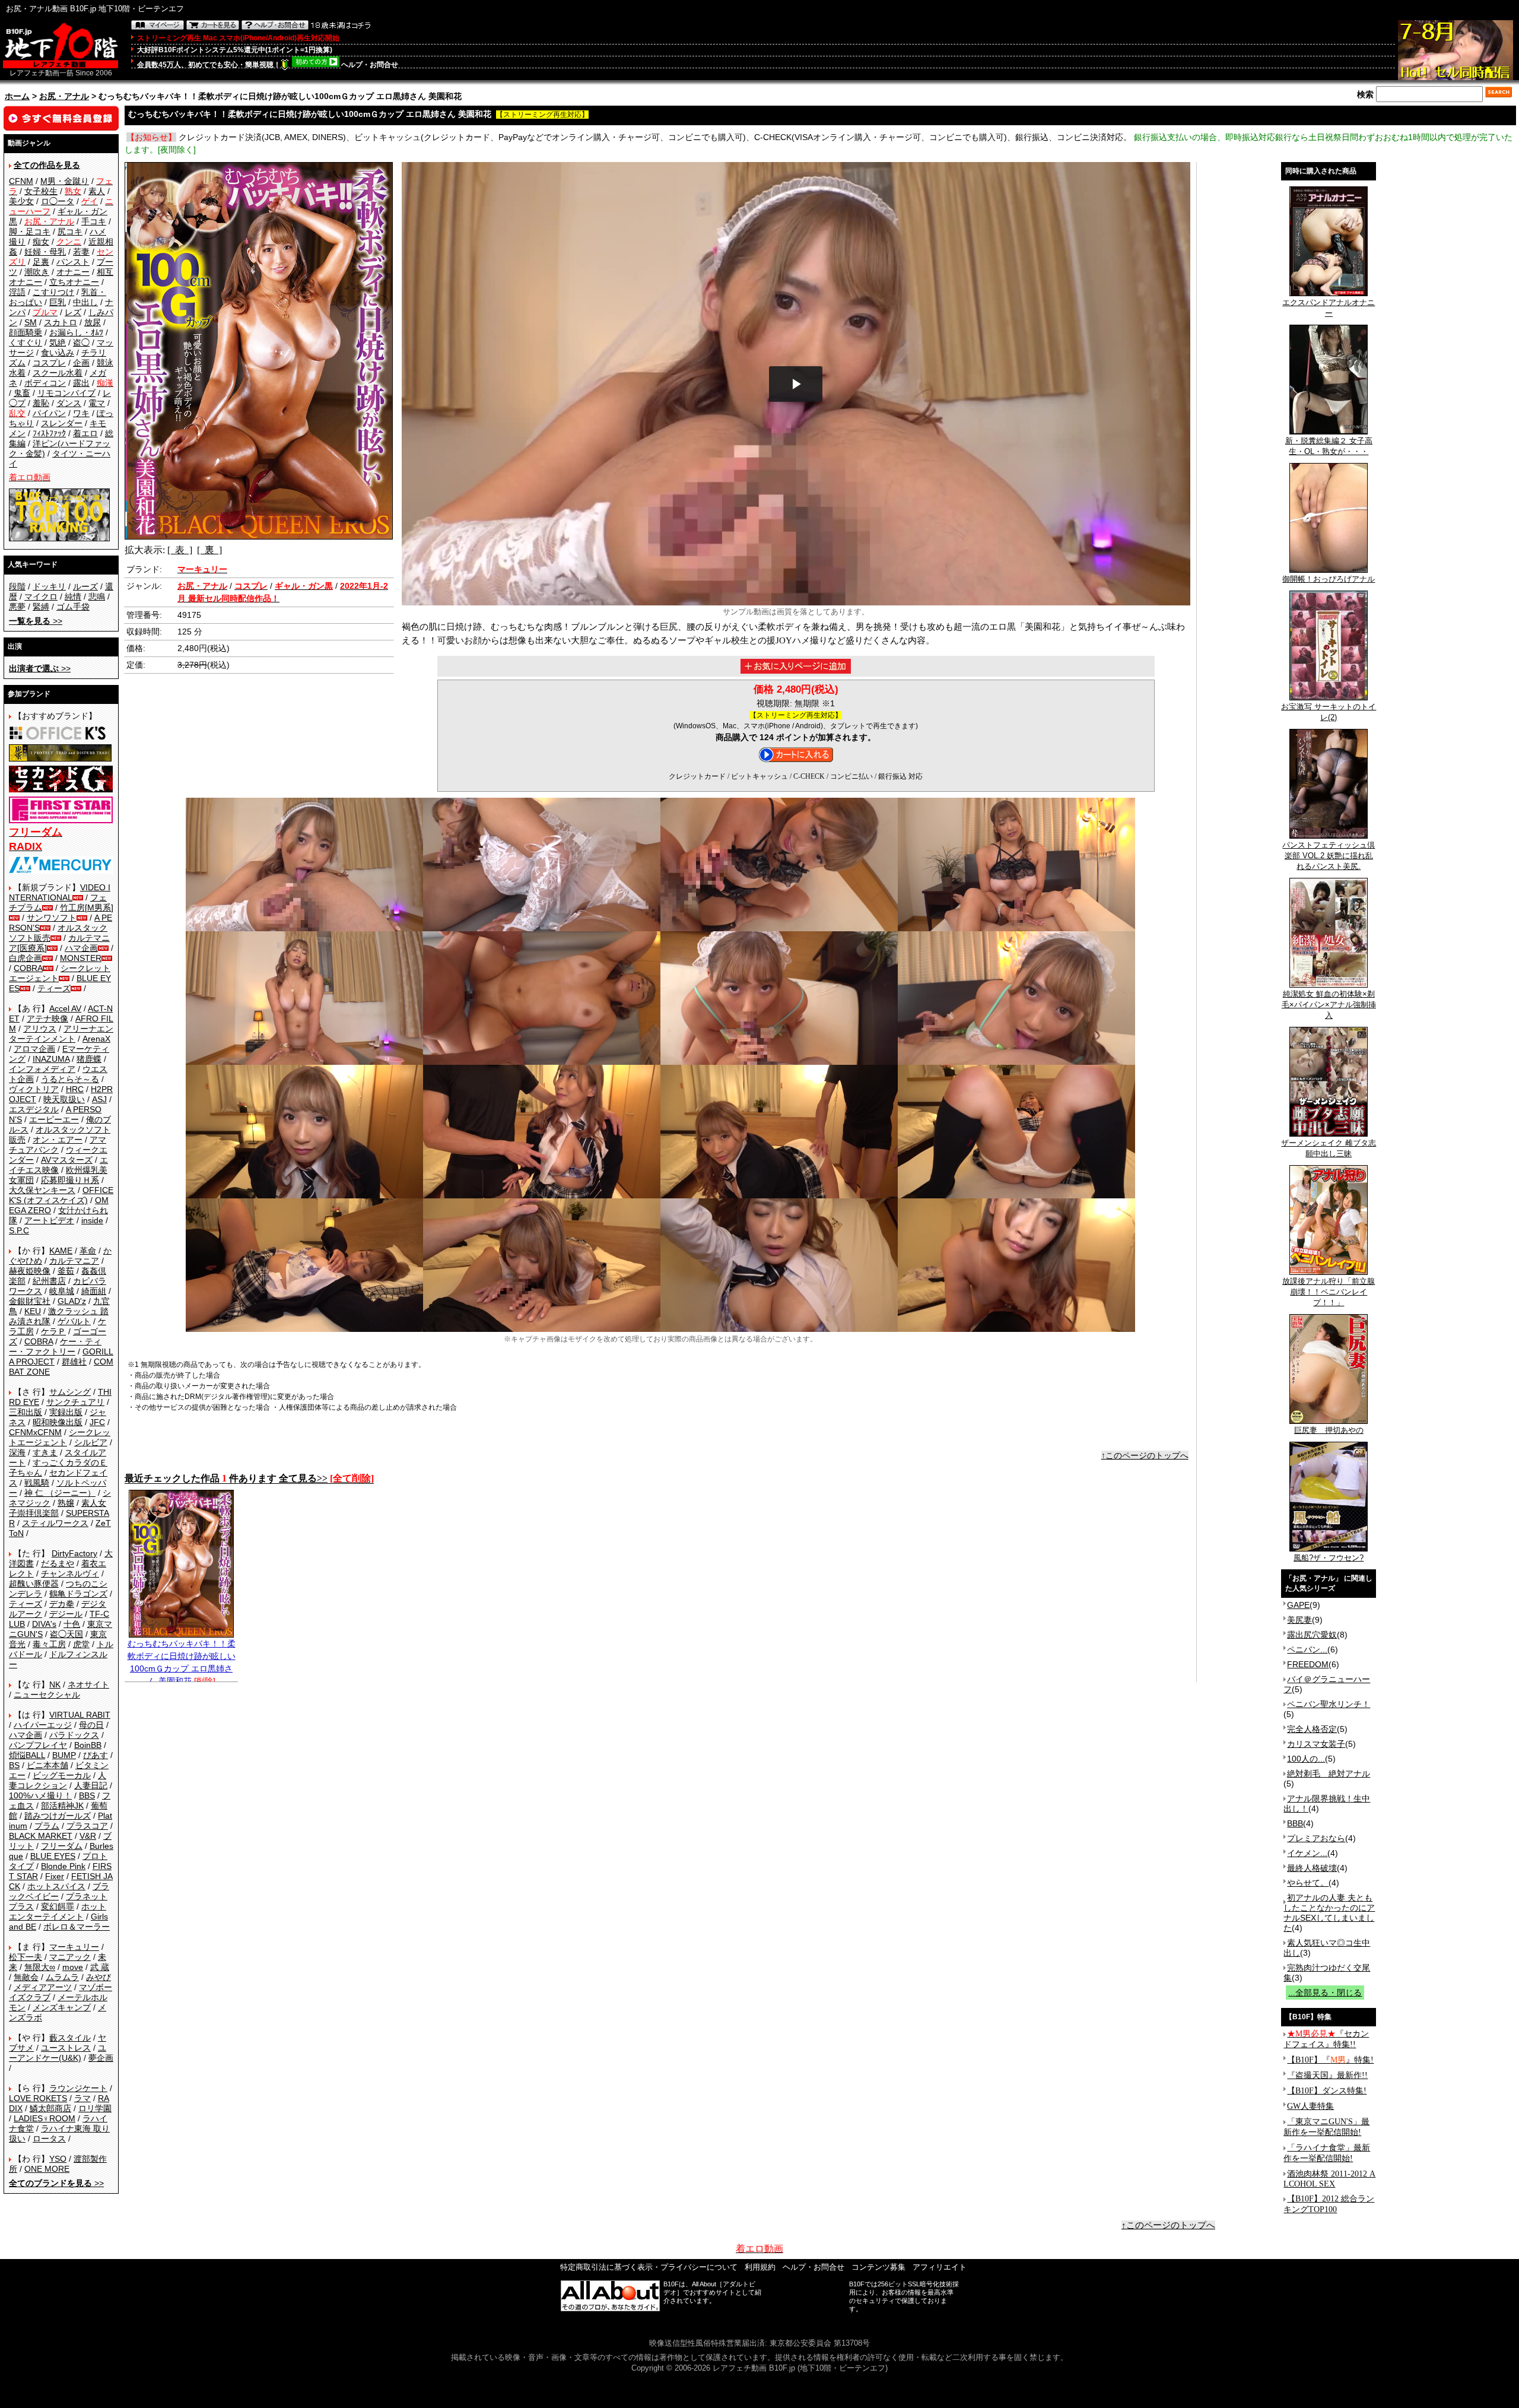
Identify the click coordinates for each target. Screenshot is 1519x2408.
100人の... (1306, 1759)
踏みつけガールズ (58, 1816)
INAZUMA (51, 1059)
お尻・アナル (64, 96)
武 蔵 (100, 1967)
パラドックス (74, 1735)
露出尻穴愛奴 (1312, 1635)
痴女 (41, 242)
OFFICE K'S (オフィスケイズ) (61, 1195)
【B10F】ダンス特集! (1327, 2091)
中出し (85, 302)
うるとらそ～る (70, 1079)
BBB (1295, 1823)
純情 (73, 597)
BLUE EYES (53, 1856)
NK (55, 1684)
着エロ (85, 433)
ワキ (81, 413)
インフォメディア (42, 1069)
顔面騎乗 (26, 332)
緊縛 (41, 607)
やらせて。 (1308, 1883)
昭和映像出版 (58, 1422)
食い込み (58, 353)
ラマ (82, 2098)
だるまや (58, 1563)
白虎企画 (26, 958)
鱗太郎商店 (50, 2108)
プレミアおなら (1316, 1838)
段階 (17, 586)
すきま (45, 1452)
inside (92, 1220)
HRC (75, 1089)
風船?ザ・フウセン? (1329, 1558)
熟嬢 (66, 1503)
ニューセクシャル (47, 1695)
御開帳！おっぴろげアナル (1329, 579)
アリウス (40, 1029)
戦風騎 (37, 1483)
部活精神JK (62, 1806)
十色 (72, 1624)
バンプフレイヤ (38, 1745)
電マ (97, 403)
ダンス (69, 403)
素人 (97, 191)
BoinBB (88, 1745)
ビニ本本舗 (47, 1765)
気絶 (58, 342)
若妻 (81, 252)
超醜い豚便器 (34, 1584)
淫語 (17, 292)
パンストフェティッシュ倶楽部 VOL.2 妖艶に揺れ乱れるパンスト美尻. (1329, 856)
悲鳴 (97, 597)
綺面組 (94, 1291)
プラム (47, 1826)
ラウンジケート (78, 2088)
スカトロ (61, 322)
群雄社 (74, 1362)
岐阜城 (62, 1291)
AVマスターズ (67, 1160)
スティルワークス (55, 1523)
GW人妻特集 (1310, 2106)
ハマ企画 (81, 948)
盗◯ (81, 342)
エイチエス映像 (58, 1165)
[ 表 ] (180, 550)
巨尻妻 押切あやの (1329, 1430)
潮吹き (37, 272)
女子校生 (41, 191)
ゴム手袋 (73, 607)
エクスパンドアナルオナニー (1329, 308)
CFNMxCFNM (35, 1432)
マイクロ (41, 597)
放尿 (93, 322)
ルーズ (85, 586)
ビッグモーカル (62, 1775)
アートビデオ (49, 1220)
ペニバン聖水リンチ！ (1329, 1704)
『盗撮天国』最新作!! (1327, 2075)
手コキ (94, 221)
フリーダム (62, 1846)
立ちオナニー (74, 282)
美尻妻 (1299, 1620)
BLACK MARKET (41, 1836)
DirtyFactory (74, 1553)
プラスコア (87, 1826)
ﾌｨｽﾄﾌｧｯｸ (49, 433)
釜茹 (66, 1271)
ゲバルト (74, 1321)
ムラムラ (62, 1977)
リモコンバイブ (66, 393)
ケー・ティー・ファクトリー (55, 1346)
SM (31, 322)
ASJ (99, 1099)
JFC (97, 1422)
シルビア (91, 1442)
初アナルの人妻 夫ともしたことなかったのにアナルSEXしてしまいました (1329, 1913)
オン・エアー (58, 1140)
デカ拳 (62, 1604)
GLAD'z (72, 1301)
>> (36, 621)
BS (14, 1765)
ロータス (49, 2139)
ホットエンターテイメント (58, 1912)
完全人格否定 (1312, 1729)
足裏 (41, 262)
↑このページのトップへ (1145, 1455)
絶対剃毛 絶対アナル (1329, 1774)
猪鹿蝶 (89, 1059)
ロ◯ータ (58, 201)
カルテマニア (74, 1261)
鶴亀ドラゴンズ (78, 1594)
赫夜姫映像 (30, 1271)
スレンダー (62, 423)
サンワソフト (52, 918)
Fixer (55, 1876)
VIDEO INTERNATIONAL (60, 892)
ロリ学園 (95, 2108)
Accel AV (65, 1008)
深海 (17, 1452)
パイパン (49, 413)
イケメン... (1307, 1853)
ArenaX (96, 1039)
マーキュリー (74, 1947)
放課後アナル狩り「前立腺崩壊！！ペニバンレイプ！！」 (1329, 1292)
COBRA (28, 968)
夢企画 (101, 2058)
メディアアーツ (43, 1987)
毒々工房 (49, 1644)
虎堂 (81, 1644)
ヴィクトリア (34, 1089)
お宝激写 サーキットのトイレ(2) (1329, 712)
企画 (81, 363)
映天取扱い (64, 1099)
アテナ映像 (47, 1019)
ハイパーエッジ (43, 1725)
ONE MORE (47, 2169)
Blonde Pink (63, 1866)
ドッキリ (49, 586)
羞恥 (41, 403)
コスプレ (49, 363)
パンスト (73, 262)
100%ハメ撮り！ (40, 1795)
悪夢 (17, 607)
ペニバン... (1307, 1649)
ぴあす (96, 1755)
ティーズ (54, 988)
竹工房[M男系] (87, 908)
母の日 (91, 1725)
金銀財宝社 (30, 1301)
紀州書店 (49, 1281)
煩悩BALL (27, 1755)
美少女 (21, 201)
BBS (87, 1795)
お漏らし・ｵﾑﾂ (76, 332)
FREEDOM (1308, 1664)
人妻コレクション (58, 1780)
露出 (81, 383)
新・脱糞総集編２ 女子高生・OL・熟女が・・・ (1329, 446)
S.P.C (19, 1230)
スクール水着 (58, 373)
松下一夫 (26, 1957)
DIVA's (44, 1624)
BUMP (64, 1755)
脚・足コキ (30, 231)
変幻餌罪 (58, 1906)
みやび (98, 1977)
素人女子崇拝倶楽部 (58, 1508)
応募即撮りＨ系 (70, 1180)
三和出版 (26, 1412)
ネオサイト (88, 1684)
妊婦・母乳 (45, 252)
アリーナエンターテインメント (61, 1034)
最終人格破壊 (1312, 1868)
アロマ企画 (34, 1049)
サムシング (70, 1392)
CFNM (21, 181)
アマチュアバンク (58, 1145)
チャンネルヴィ (70, 1573)
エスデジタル (34, 1109)
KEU (33, 1311)
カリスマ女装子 (1316, 1744)
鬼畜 (22, 393)
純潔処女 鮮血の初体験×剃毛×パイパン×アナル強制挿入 (1329, 1005)
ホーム (17, 96)
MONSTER (81, 958)
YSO (58, 2159)
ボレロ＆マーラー (77, 1927)
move (73, 1967)
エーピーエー (54, 1119)
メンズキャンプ (62, 2007)
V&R (88, 1836)
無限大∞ (40, 1967)
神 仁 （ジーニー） (60, 1493)
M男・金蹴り (65, 181)
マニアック (70, 1957)
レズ (73, 312)
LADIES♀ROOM (45, 2118)
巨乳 (58, 302)
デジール (66, 1614)
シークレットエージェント (60, 1437)
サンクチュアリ (75, 1402)
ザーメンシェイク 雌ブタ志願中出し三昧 (1329, 1148)
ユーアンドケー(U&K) (58, 2053)
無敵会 (26, 1977)
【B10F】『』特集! (1330, 2060)
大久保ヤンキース (42, 1190)
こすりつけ (53, 292)
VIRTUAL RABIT (80, 1715)
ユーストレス (66, 2048)
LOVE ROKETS (38, 2098)
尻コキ (70, 231)
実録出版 (66, 1412)
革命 (88, 1251)
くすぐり (26, 342)
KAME (61, 1251)
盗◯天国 (66, 1634)
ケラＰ (53, 1331)
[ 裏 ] (209, 550)
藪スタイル (70, 2038)
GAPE (1298, 1605)
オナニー (73, 272)
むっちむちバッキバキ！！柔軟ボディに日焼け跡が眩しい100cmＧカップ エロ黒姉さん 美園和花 (182, 1662)
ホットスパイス (56, 1886)
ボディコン (45, 383)
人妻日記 (91, 1785)
